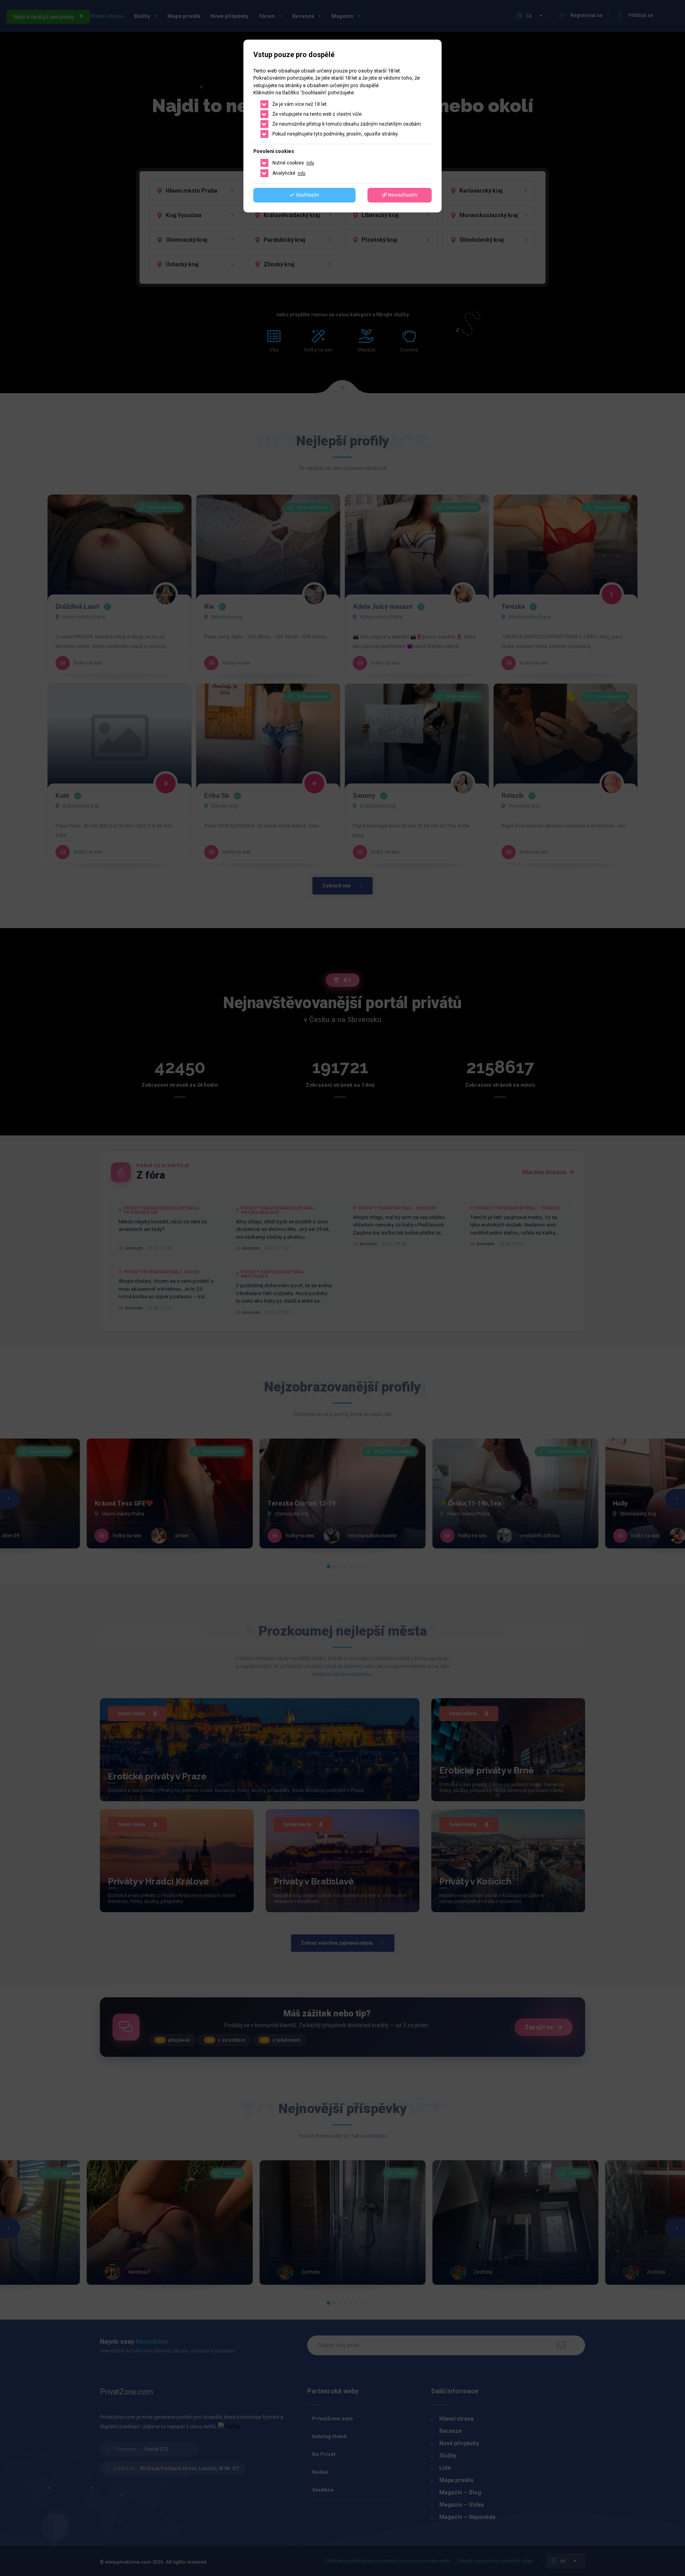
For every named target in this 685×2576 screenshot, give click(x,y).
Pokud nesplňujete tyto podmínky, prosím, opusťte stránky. (336, 134)
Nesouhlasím (402, 195)
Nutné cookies (293, 163)
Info (310, 163)
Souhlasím (307, 195)
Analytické (289, 173)
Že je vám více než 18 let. (300, 104)
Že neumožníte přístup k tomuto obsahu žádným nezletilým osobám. (347, 124)
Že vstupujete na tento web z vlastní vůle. (318, 114)
